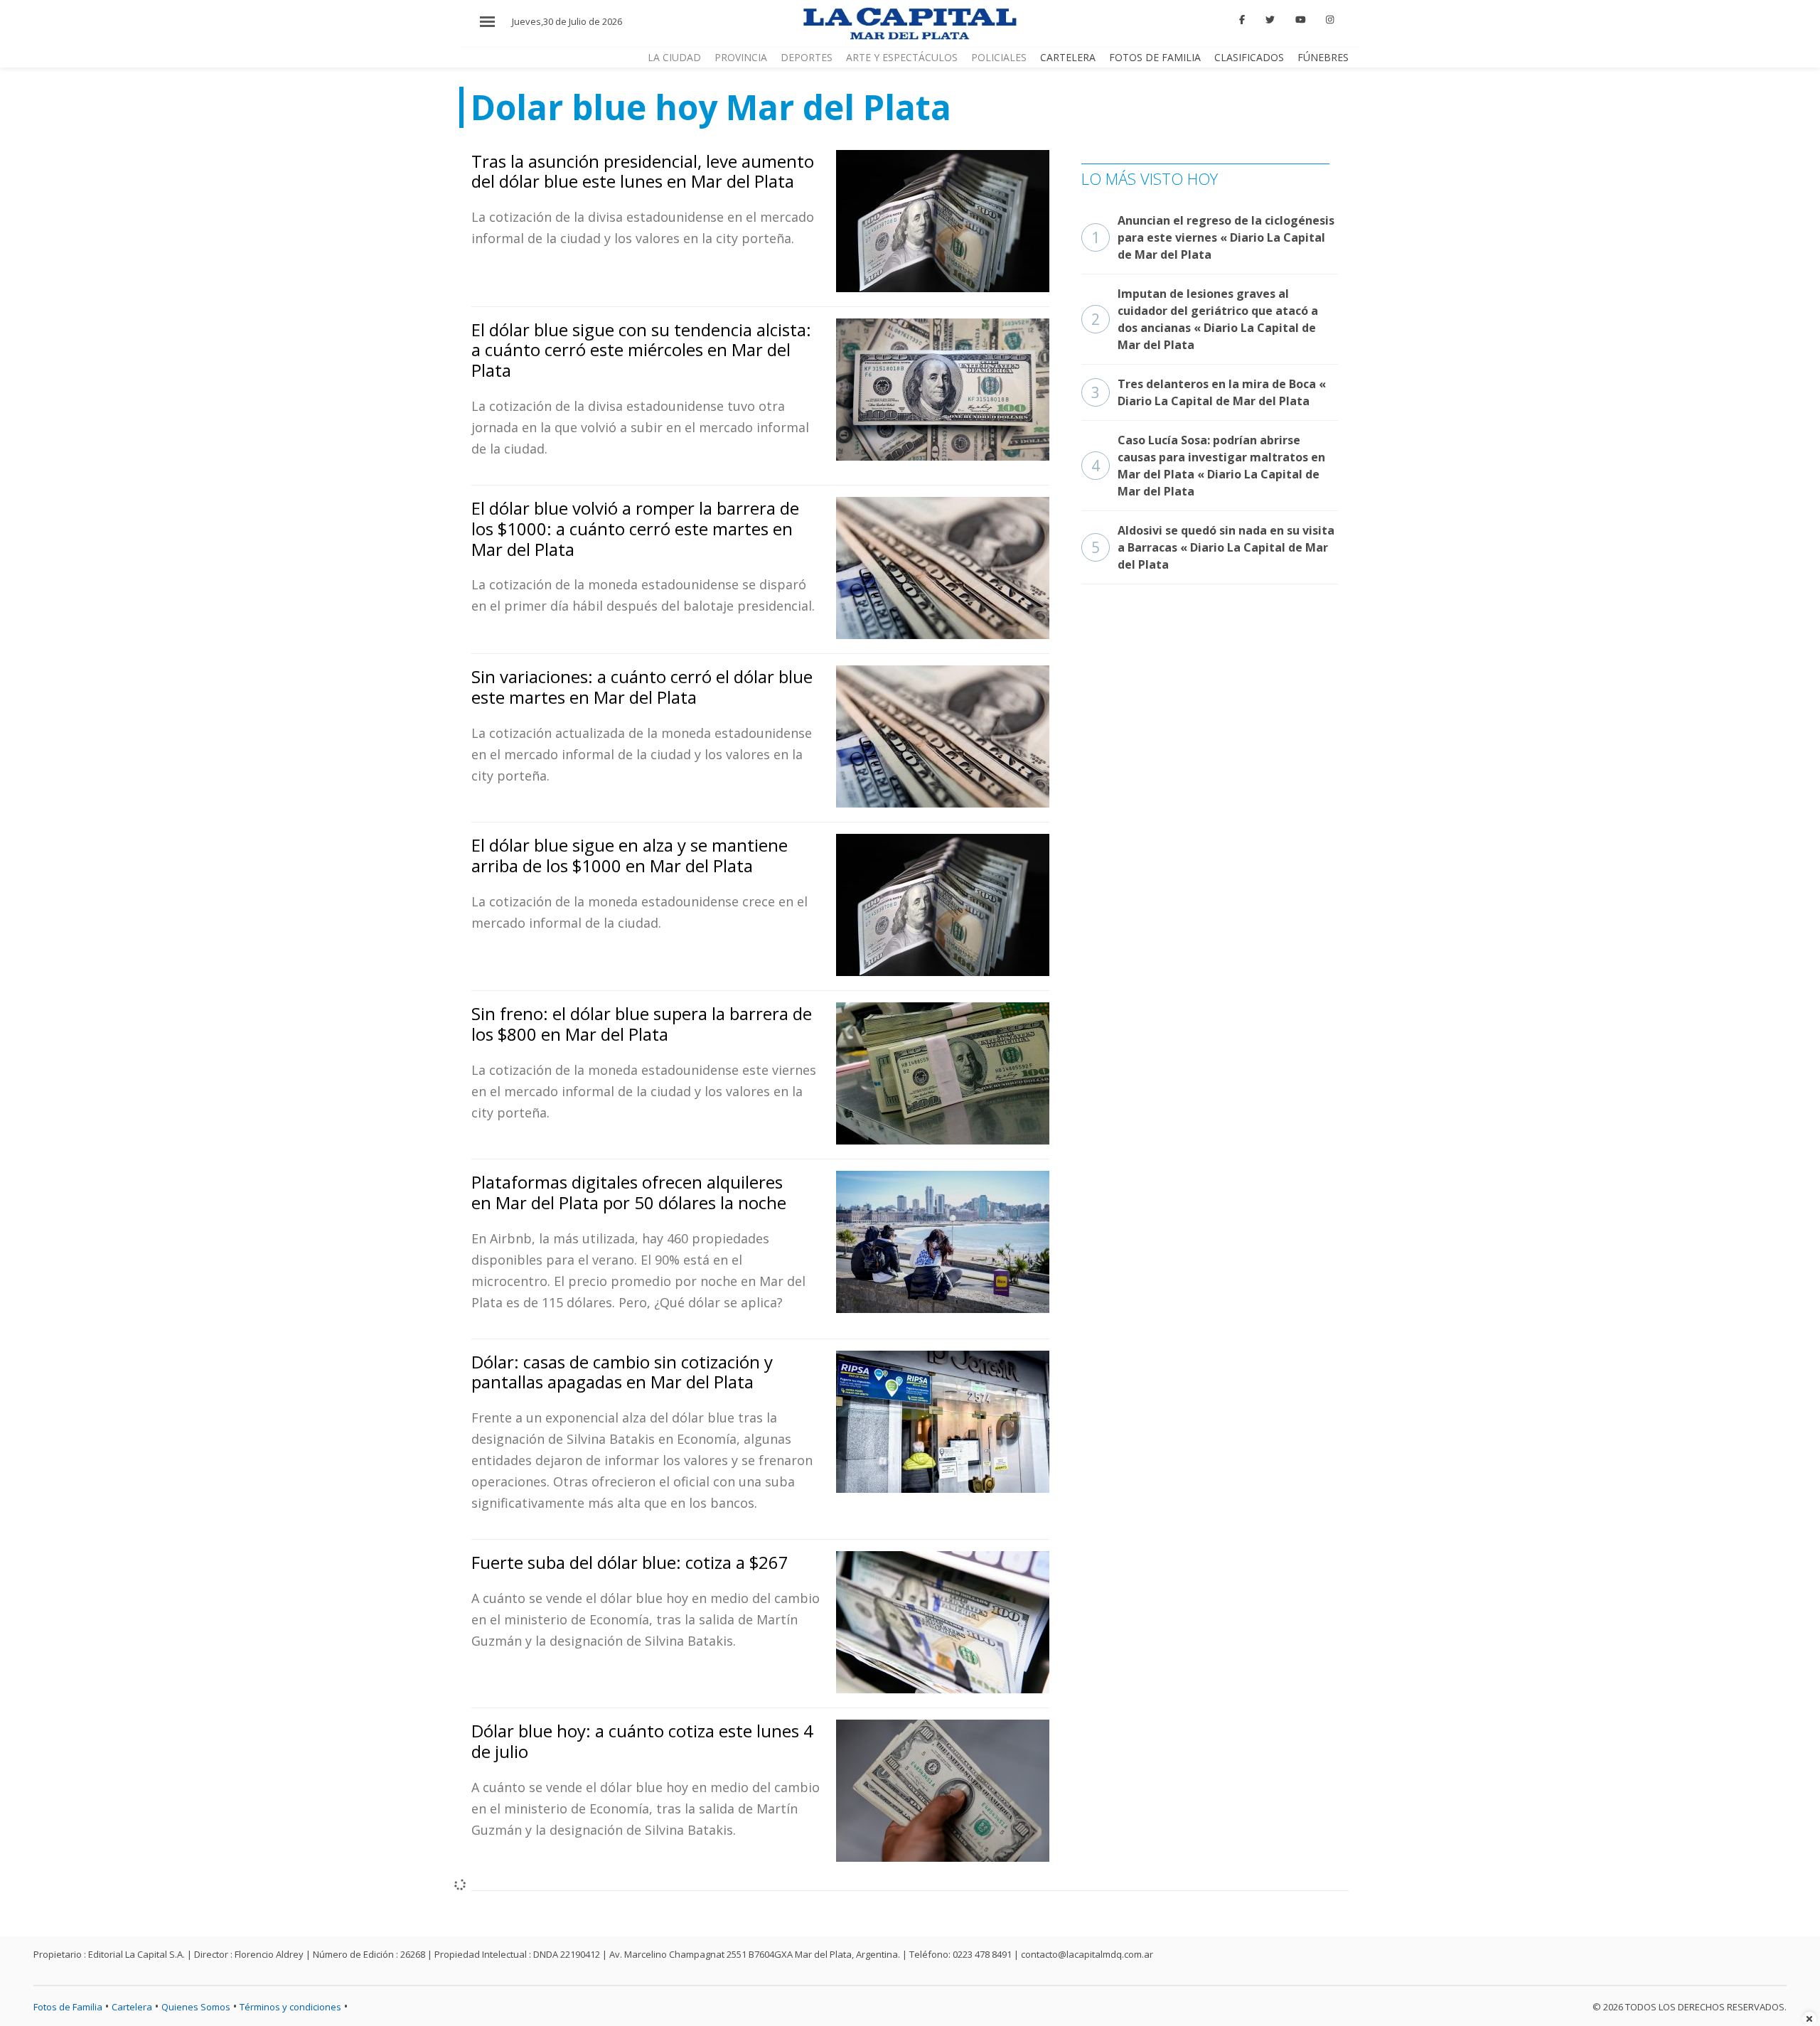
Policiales (999, 57)
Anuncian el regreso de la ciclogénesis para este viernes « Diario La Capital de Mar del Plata (1213, 237)
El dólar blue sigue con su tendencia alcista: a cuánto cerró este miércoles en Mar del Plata (641, 350)
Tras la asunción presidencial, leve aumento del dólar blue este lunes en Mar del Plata (643, 171)
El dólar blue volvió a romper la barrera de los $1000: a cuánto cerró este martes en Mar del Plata (635, 529)
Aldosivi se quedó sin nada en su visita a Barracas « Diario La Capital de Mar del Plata (1213, 547)
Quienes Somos (196, 2007)
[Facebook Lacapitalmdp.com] (1243, 20)
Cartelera (1068, 57)
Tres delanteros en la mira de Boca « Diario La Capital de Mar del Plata (1209, 392)
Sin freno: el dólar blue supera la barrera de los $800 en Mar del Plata (642, 1024)
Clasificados (1249, 57)
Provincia (741, 57)
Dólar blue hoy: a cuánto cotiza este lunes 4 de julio (642, 1741)
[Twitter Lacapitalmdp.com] (1270, 20)
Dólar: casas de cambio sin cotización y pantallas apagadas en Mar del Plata (622, 1372)
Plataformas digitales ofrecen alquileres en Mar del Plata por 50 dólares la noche (629, 1192)
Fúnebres (1323, 57)
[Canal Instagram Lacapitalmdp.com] (1330, 20)
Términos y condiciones (290, 2007)
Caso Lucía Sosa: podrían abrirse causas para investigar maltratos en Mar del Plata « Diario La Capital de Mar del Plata (1208, 466)
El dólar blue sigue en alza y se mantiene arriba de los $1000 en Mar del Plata (630, 855)
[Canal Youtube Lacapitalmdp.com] (1300, 20)
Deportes (807, 57)
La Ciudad (674, 57)
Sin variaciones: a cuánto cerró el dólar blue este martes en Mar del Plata (642, 687)
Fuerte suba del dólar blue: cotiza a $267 (630, 1562)
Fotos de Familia (1155, 57)
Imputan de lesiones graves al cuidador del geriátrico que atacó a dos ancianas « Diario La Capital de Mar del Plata (1205, 319)
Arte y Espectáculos (902, 57)
